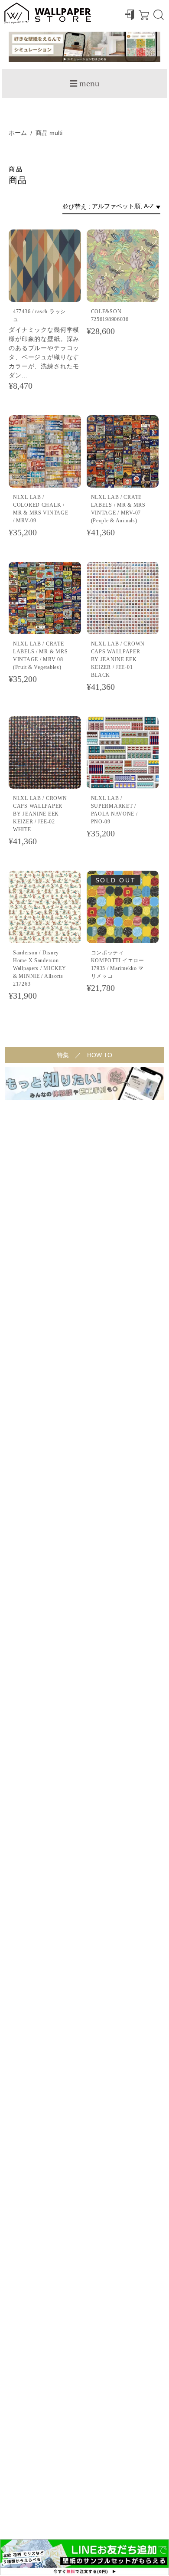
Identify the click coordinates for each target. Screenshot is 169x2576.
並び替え (75, 206)
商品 (42, 133)
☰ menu (84, 83)
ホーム (18, 133)
